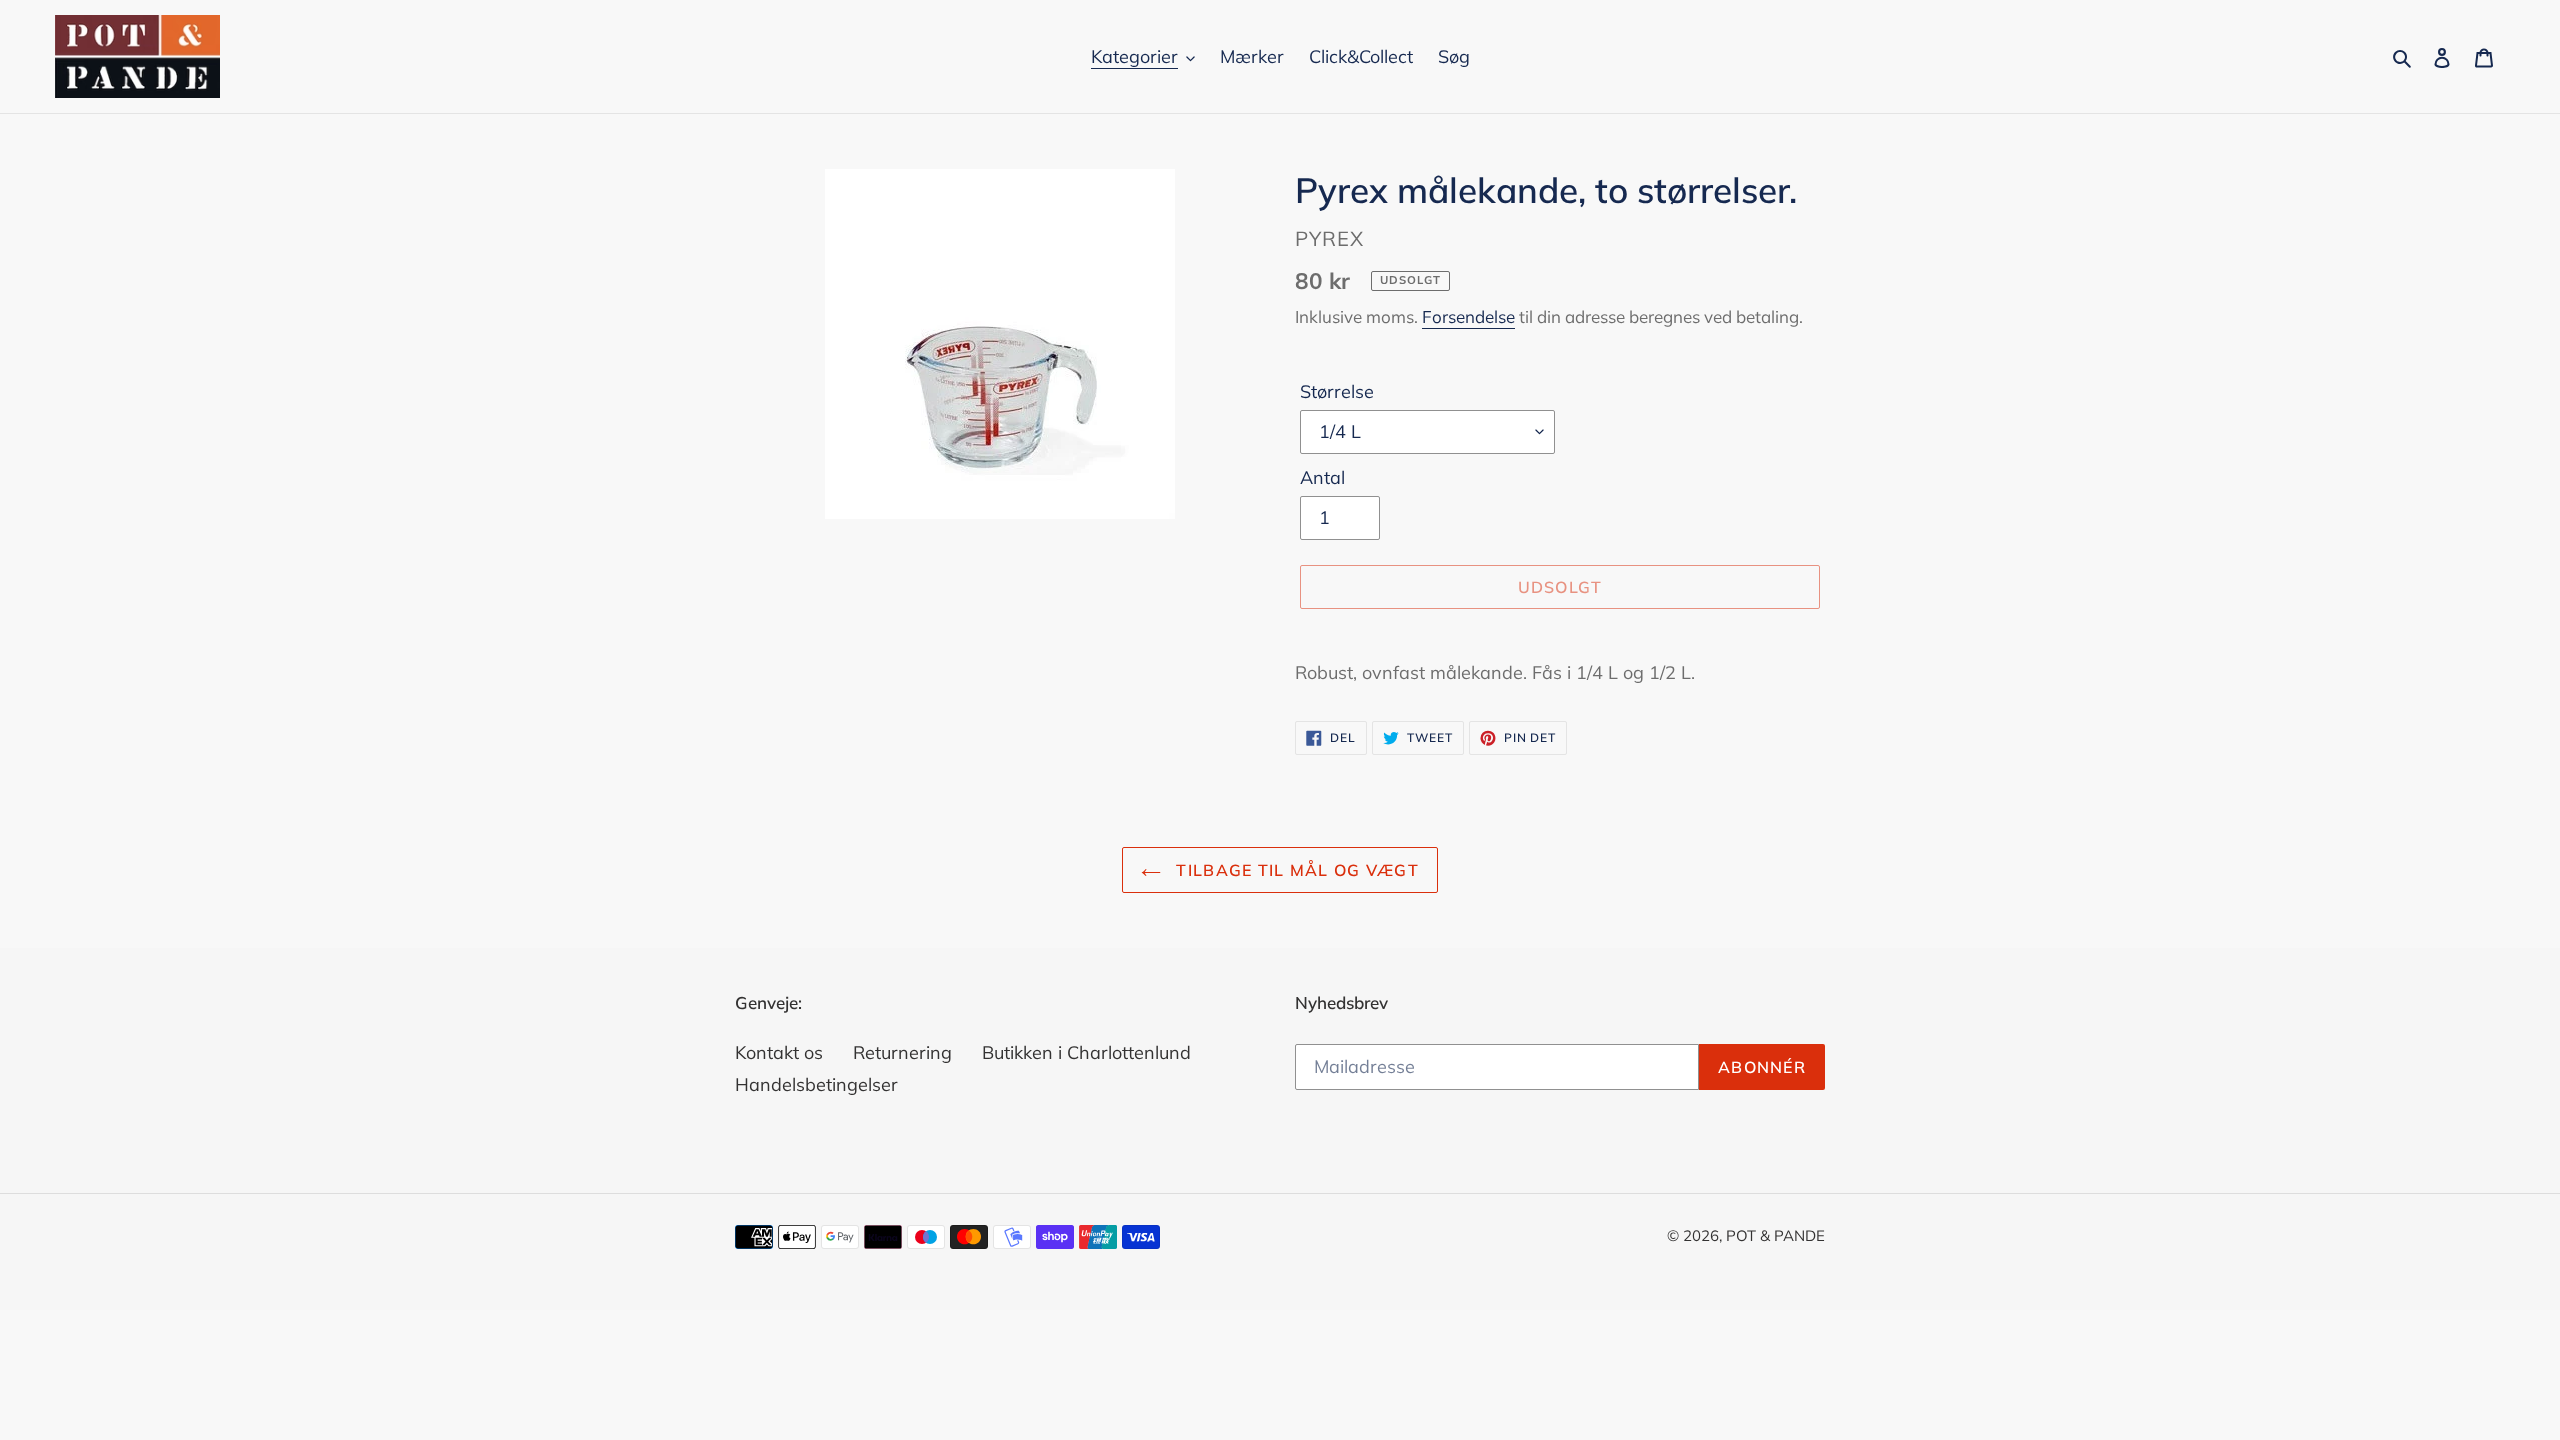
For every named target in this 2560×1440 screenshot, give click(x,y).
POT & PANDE (1775, 1235)
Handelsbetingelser (816, 1084)
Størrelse (1337, 391)
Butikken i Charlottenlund (1086, 1052)
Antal (1322, 477)
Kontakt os (779, 1052)
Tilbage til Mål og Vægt (1295, 870)
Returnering (902, 1052)
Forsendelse (1468, 316)
